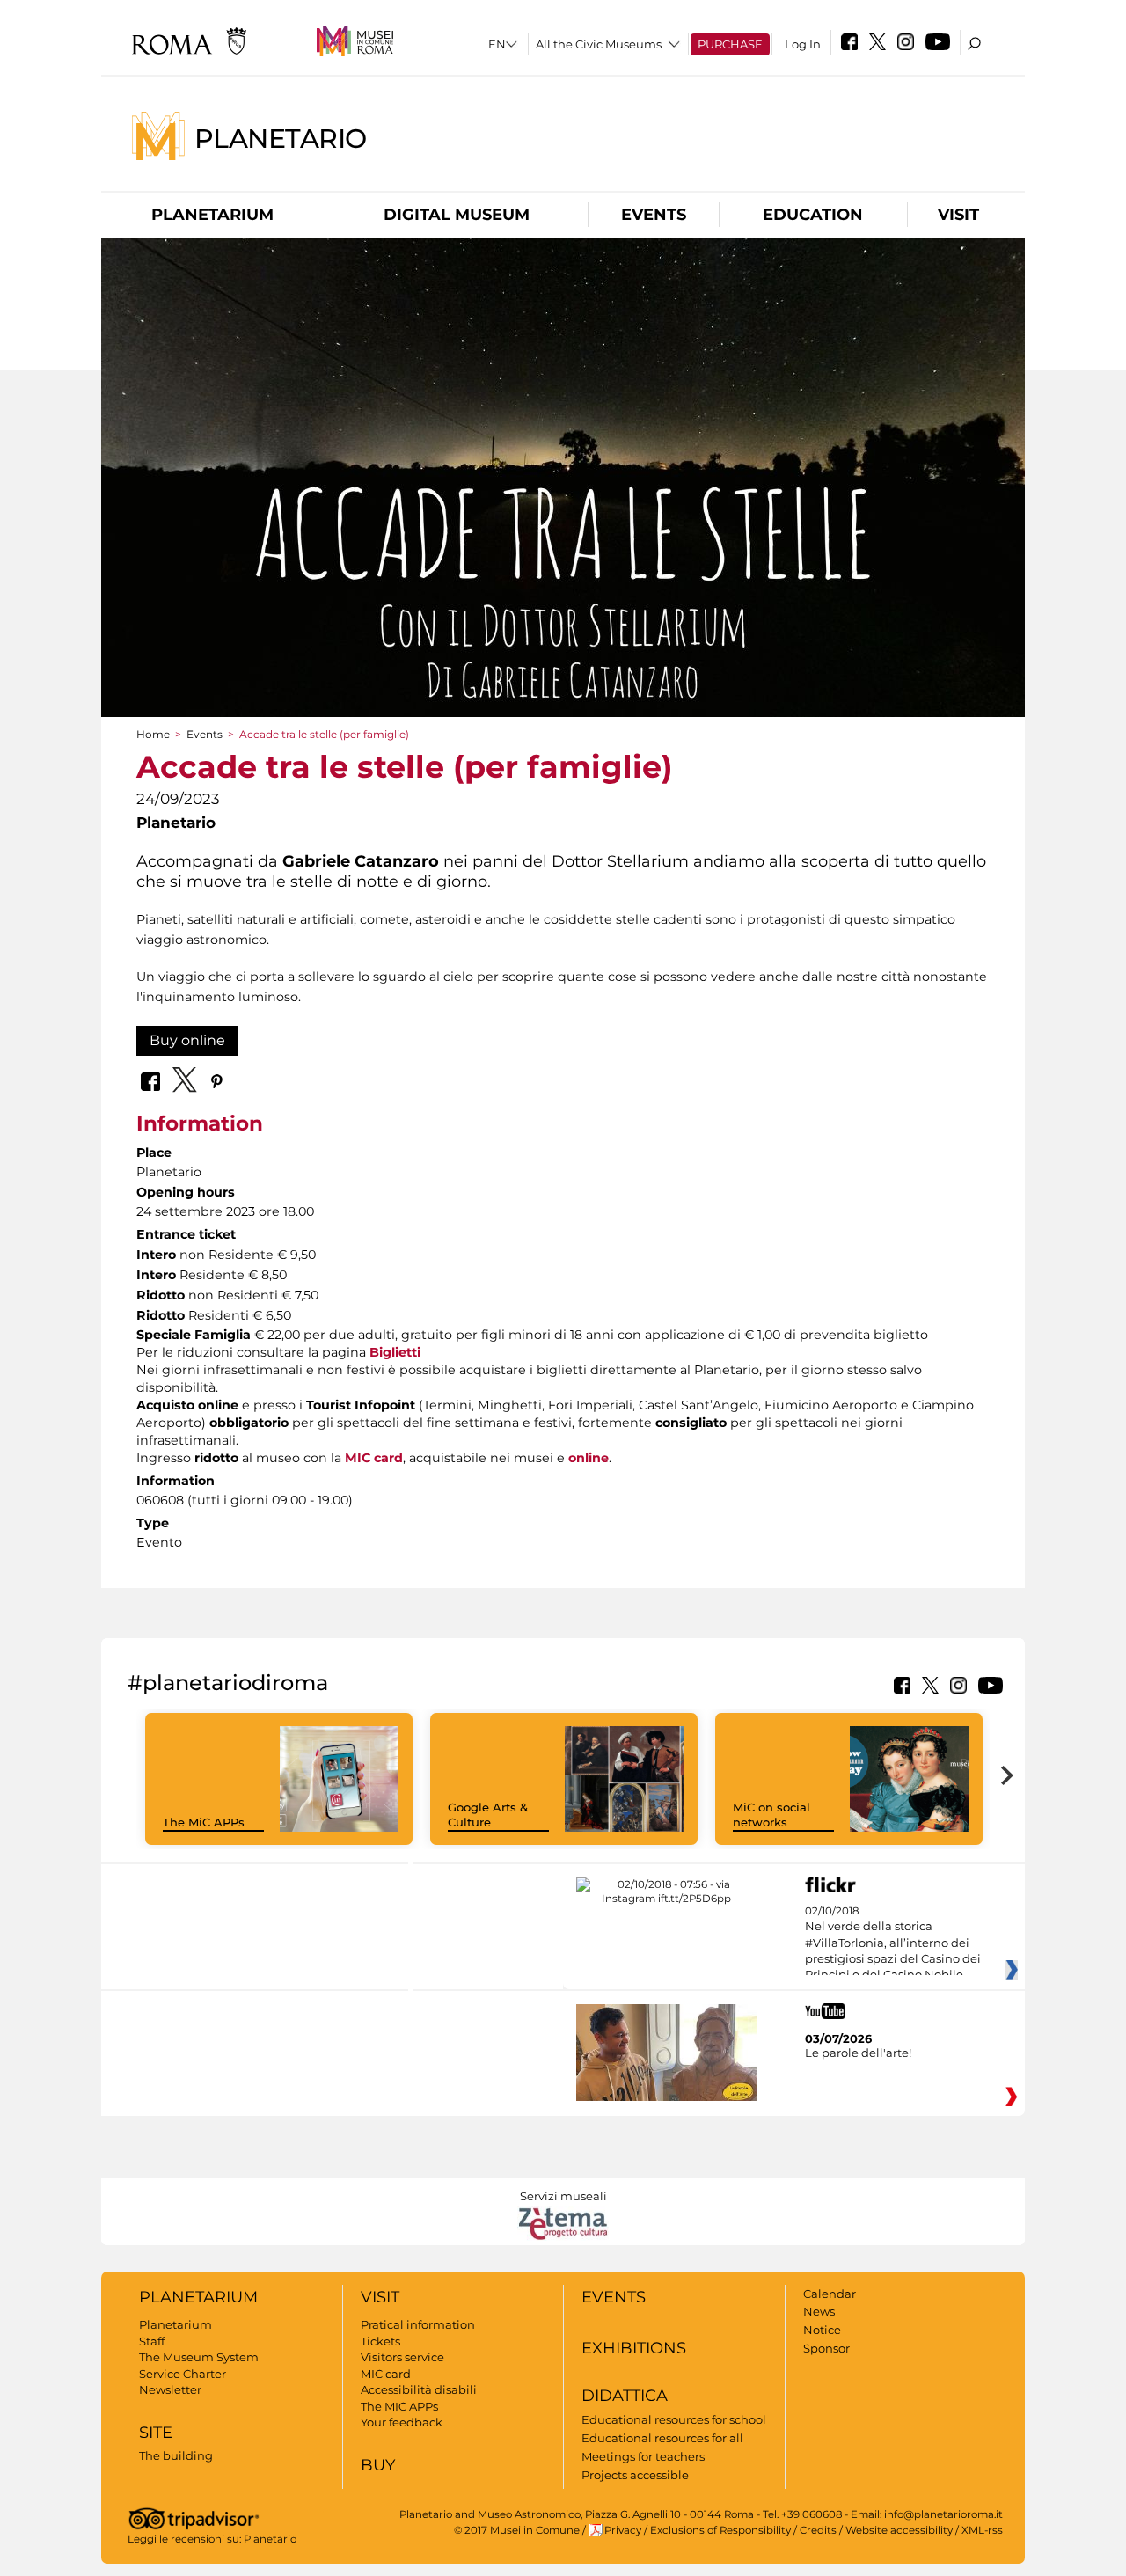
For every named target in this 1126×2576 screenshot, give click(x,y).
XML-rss (982, 2530)
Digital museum (457, 215)
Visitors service (402, 2357)
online (589, 1458)
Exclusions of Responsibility (720, 2530)
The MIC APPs (399, 2406)
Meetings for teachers (643, 2456)
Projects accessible (635, 2475)
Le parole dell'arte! (858, 2053)
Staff (152, 2341)
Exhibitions (634, 2348)
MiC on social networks (771, 1815)
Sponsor (826, 2348)
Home (153, 734)
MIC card (374, 1458)
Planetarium (212, 215)
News (819, 2311)
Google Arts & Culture (488, 1815)
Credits (818, 2530)
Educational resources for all (662, 2438)
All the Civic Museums (599, 44)
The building (176, 2455)
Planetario (281, 138)
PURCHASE (730, 44)
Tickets (380, 2341)
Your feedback (402, 2422)
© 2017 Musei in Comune (517, 2530)
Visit (958, 215)
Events (654, 215)
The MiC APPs (204, 1822)
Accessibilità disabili (419, 2389)
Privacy (623, 2530)
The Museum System (199, 2357)
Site (156, 2433)
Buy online (187, 1040)
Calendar (830, 2294)
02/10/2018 (893, 1943)
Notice (822, 2330)
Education (813, 215)
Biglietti (395, 1352)
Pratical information (418, 2324)
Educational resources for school (674, 2419)
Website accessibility (899, 2530)
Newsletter (170, 2389)
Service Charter (183, 2374)
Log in (803, 44)
